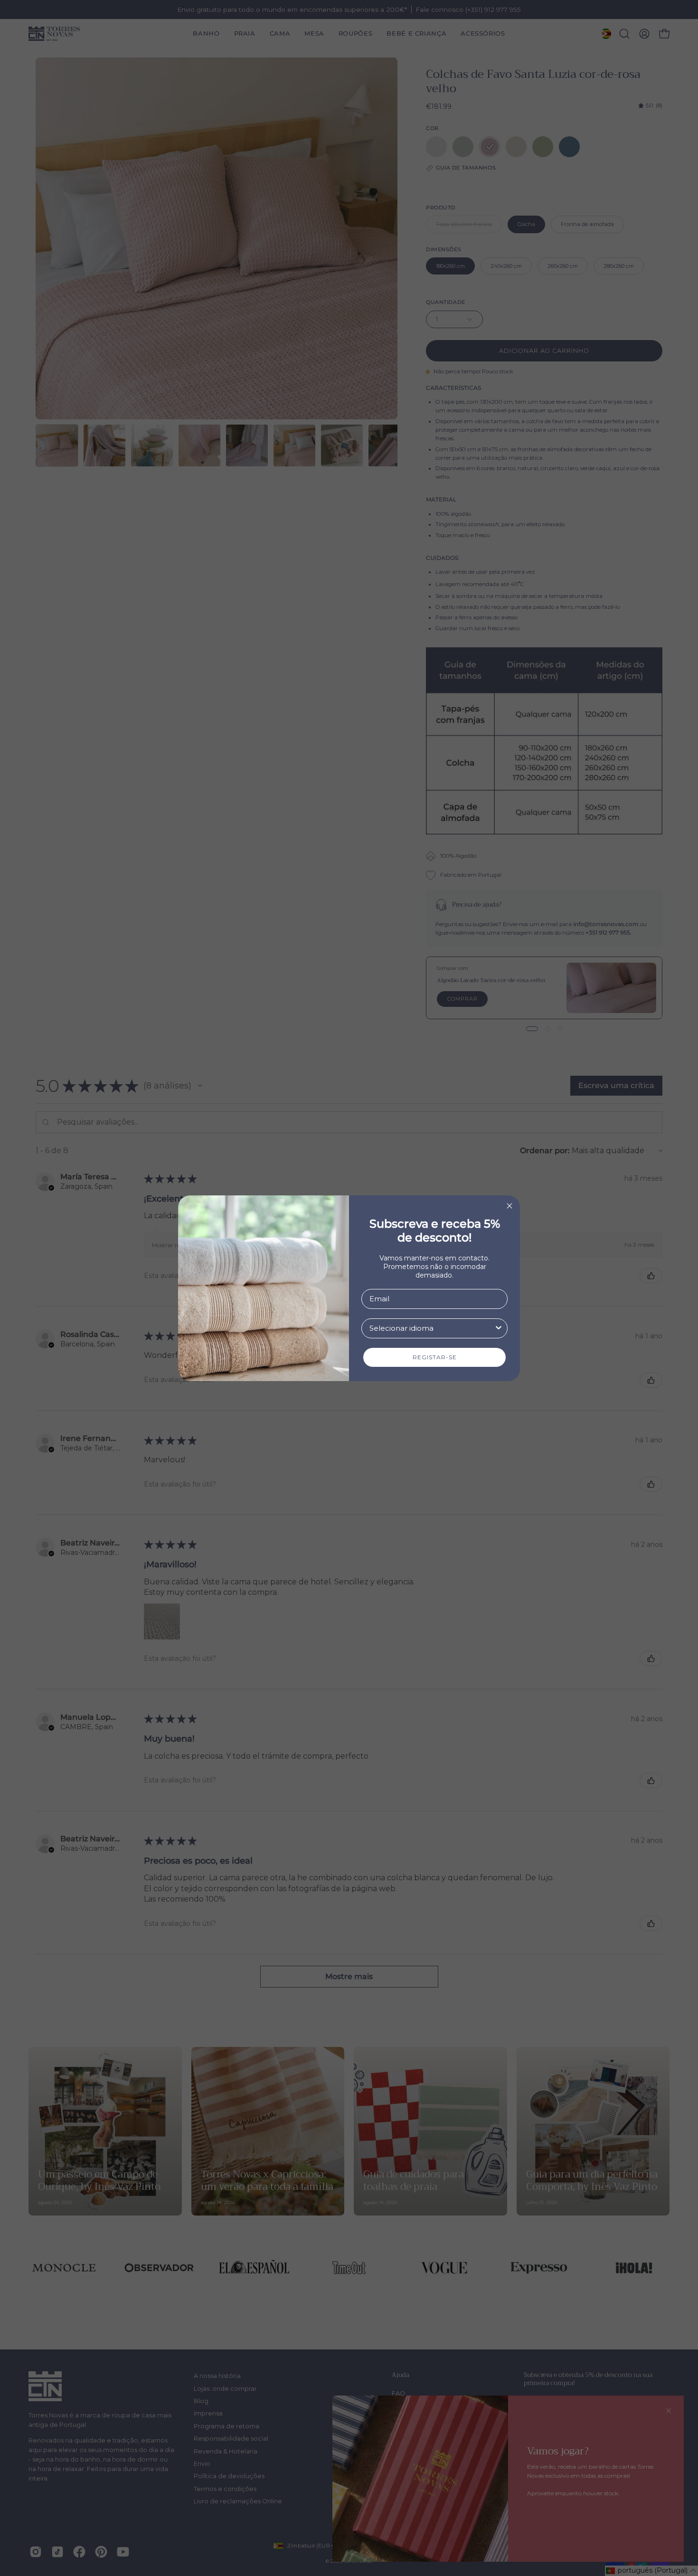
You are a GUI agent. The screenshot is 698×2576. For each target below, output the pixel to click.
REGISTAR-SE (435, 1357)
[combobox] (432, 1328)
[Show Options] (499, 1328)
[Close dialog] (509, 1206)
